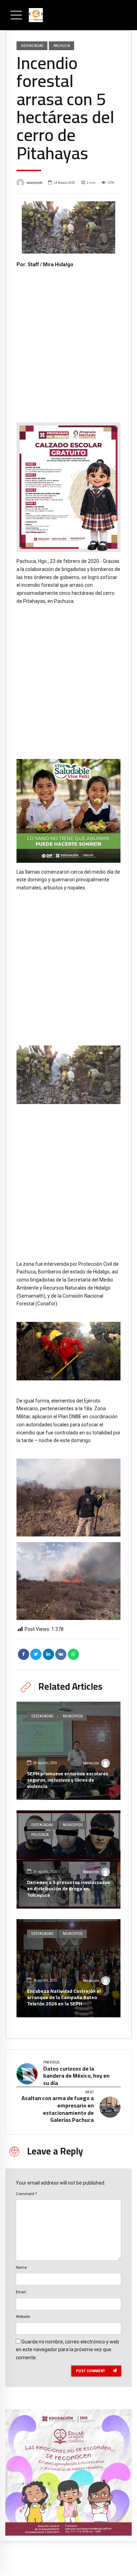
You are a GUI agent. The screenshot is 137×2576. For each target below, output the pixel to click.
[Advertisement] (68, 340)
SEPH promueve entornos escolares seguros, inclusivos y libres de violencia (68, 1780)
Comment (26, 2194)
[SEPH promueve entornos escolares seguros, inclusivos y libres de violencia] (68, 1751)
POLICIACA (40, 1835)
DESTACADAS (32, 46)
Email (21, 2292)
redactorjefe (34, 183)
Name (21, 2267)
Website (23, 2316)
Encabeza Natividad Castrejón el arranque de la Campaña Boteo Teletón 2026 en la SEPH (64, 1997)
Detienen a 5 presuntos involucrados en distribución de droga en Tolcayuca (68, 1889)
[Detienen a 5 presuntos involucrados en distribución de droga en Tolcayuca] (68, 1859)
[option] (68, 228)
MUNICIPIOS (73, 1716)
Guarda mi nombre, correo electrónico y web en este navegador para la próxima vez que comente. (67, 2350)
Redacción (91, 1763)
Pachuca (62, 46)
